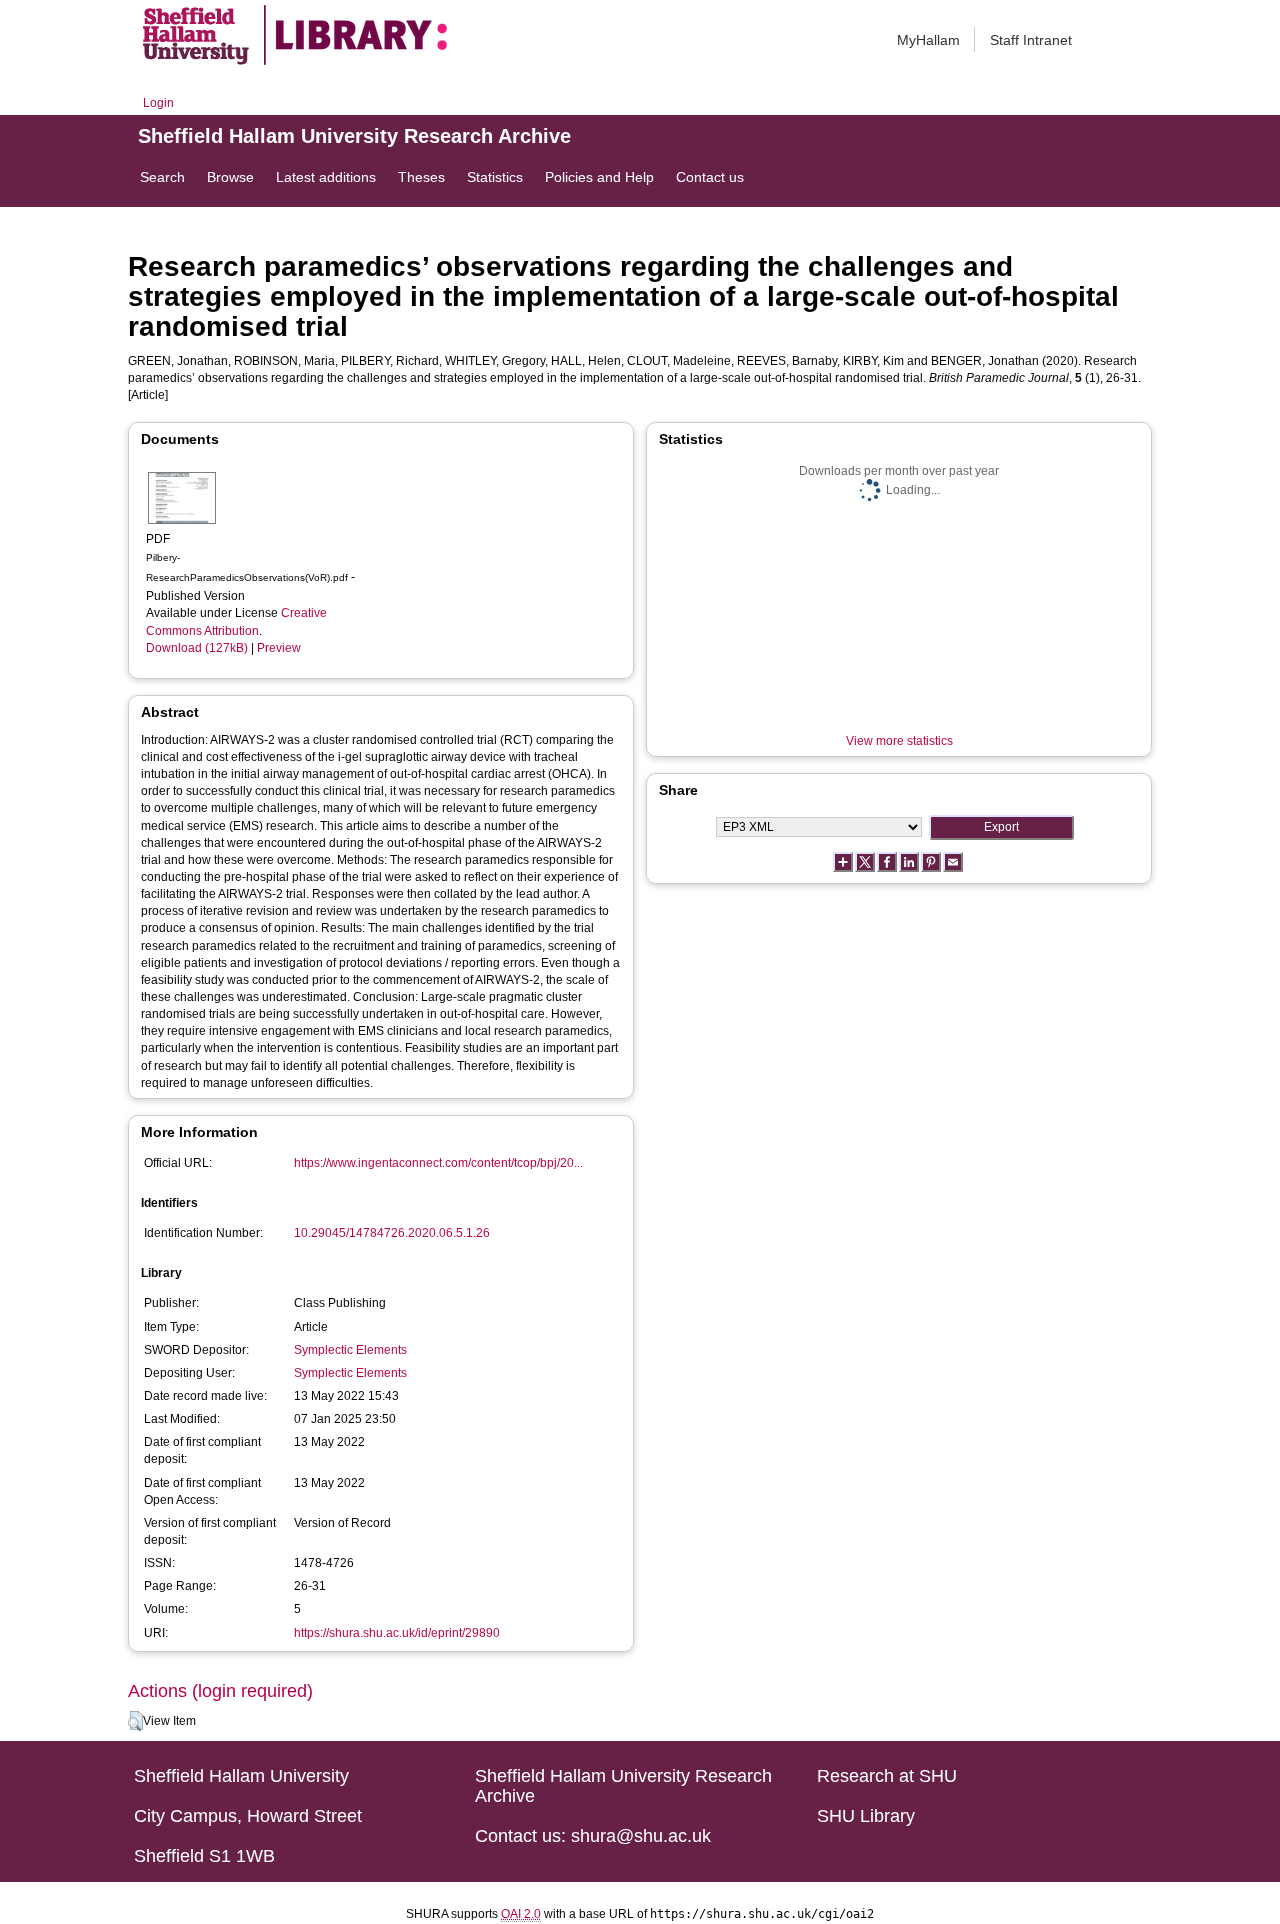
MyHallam (928, 40)
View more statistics (899, 741)
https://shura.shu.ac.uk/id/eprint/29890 (397, 1633)
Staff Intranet (1031, 40)
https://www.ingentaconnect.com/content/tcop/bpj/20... (438, 1163)
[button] (135, 1721)
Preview (279, 648)
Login (158, 103)
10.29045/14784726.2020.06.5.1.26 (392, 1233)
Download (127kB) (197, 648)
